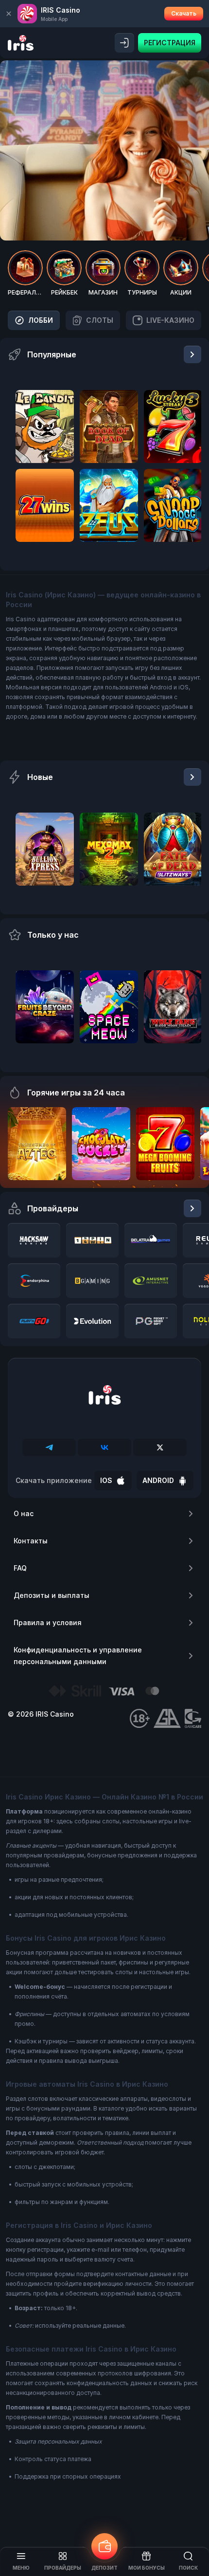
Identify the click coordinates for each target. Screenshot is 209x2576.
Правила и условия (48, 1622)
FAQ (20, 1568)
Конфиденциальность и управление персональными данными (78, 1656)
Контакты (31, 1541)
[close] (9, 14)
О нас (24, 1513)
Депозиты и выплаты (52, 1595)
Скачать (184, 13)
